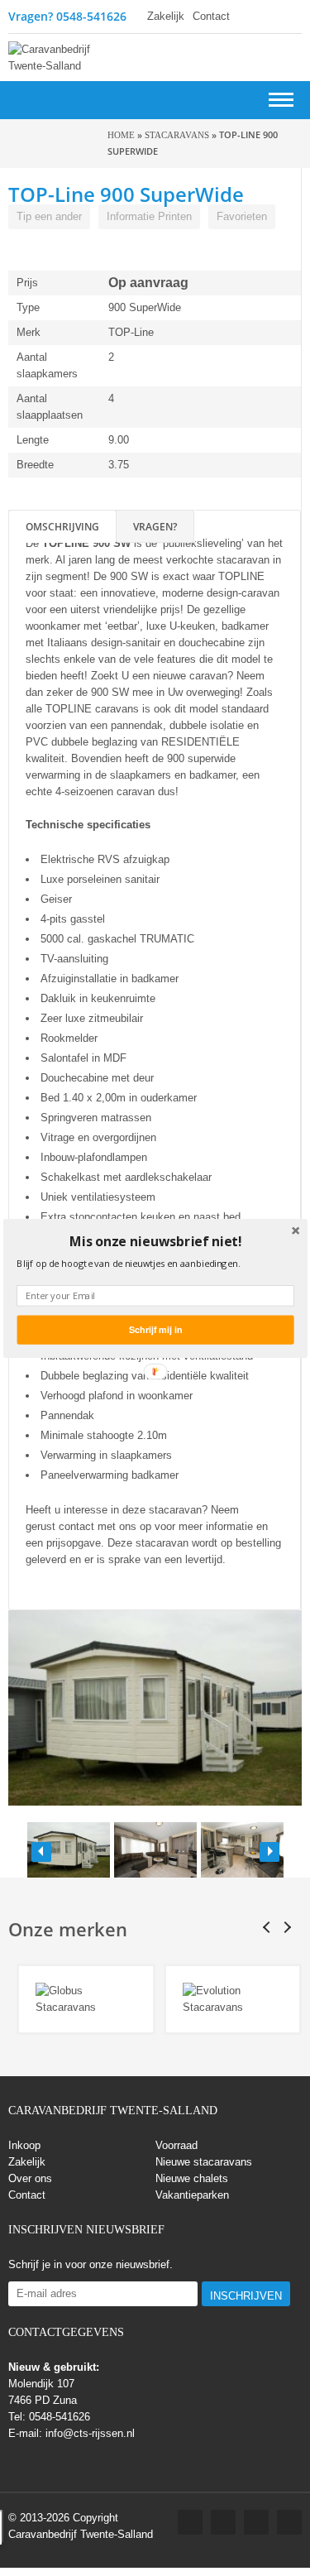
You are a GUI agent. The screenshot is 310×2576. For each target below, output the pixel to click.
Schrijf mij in (155, 1329)
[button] (155, 1241)
